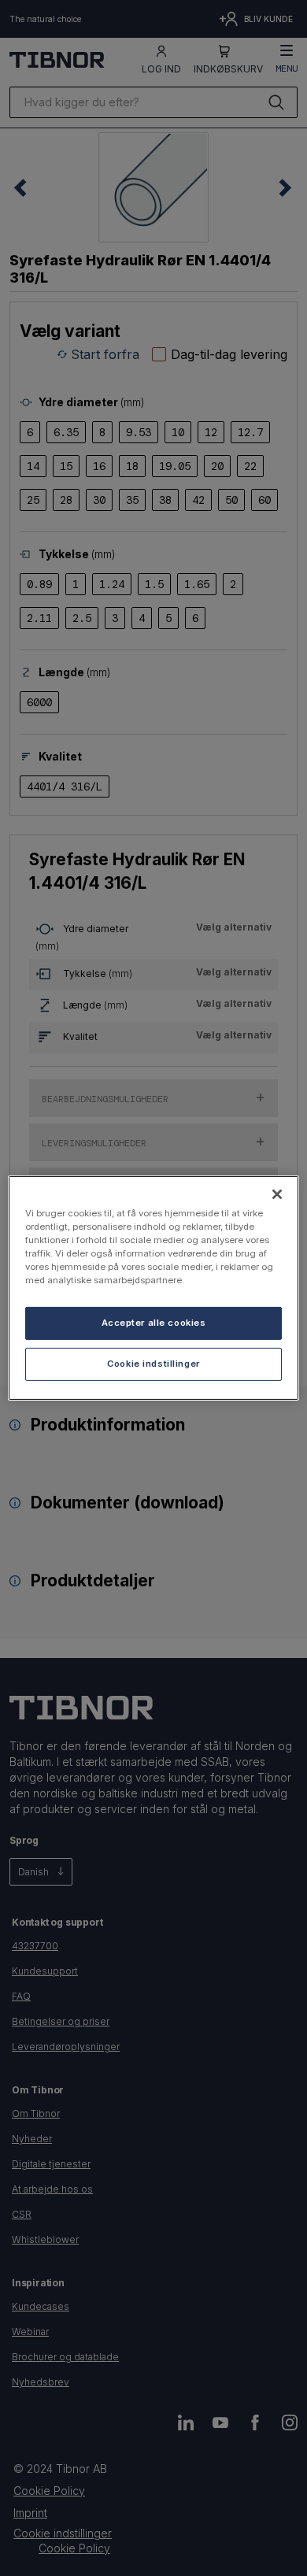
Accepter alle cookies (154, 1323)
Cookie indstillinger (153, 1364)
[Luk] (277, 1194)
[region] (154, 1288)
